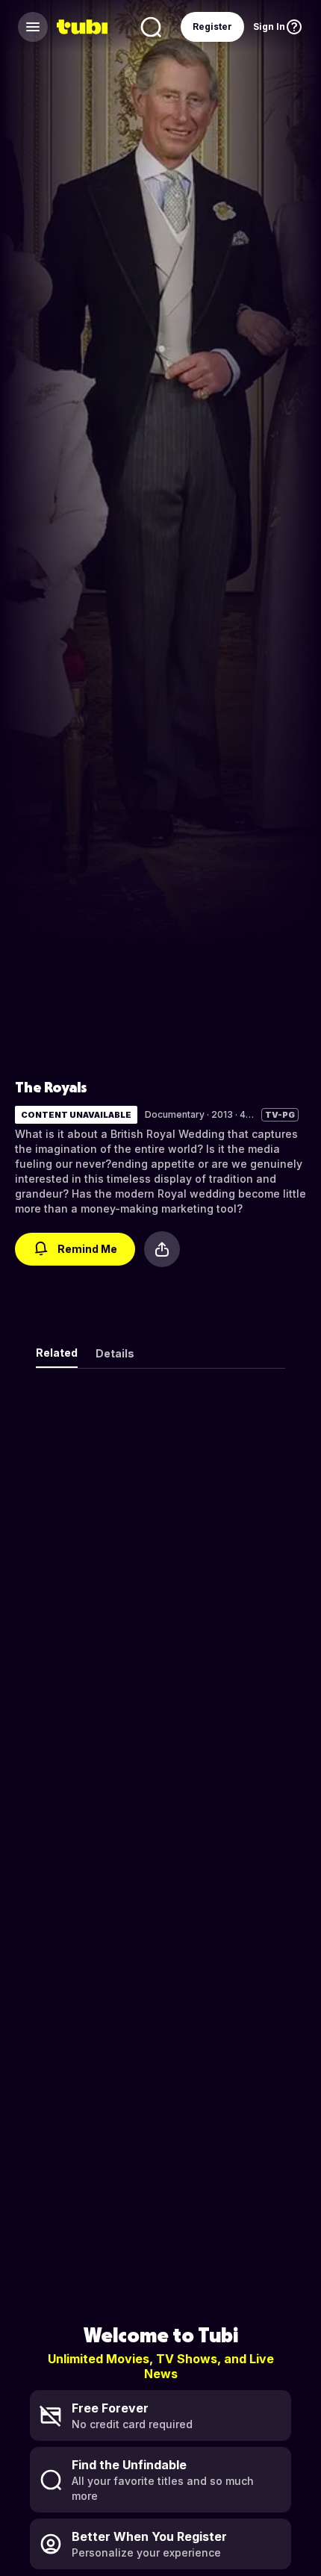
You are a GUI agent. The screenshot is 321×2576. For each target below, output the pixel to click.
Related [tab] (57, 1353)
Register (212, 27)
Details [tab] (115, 1353)
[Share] (162, 1249)
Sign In (269, 27)
